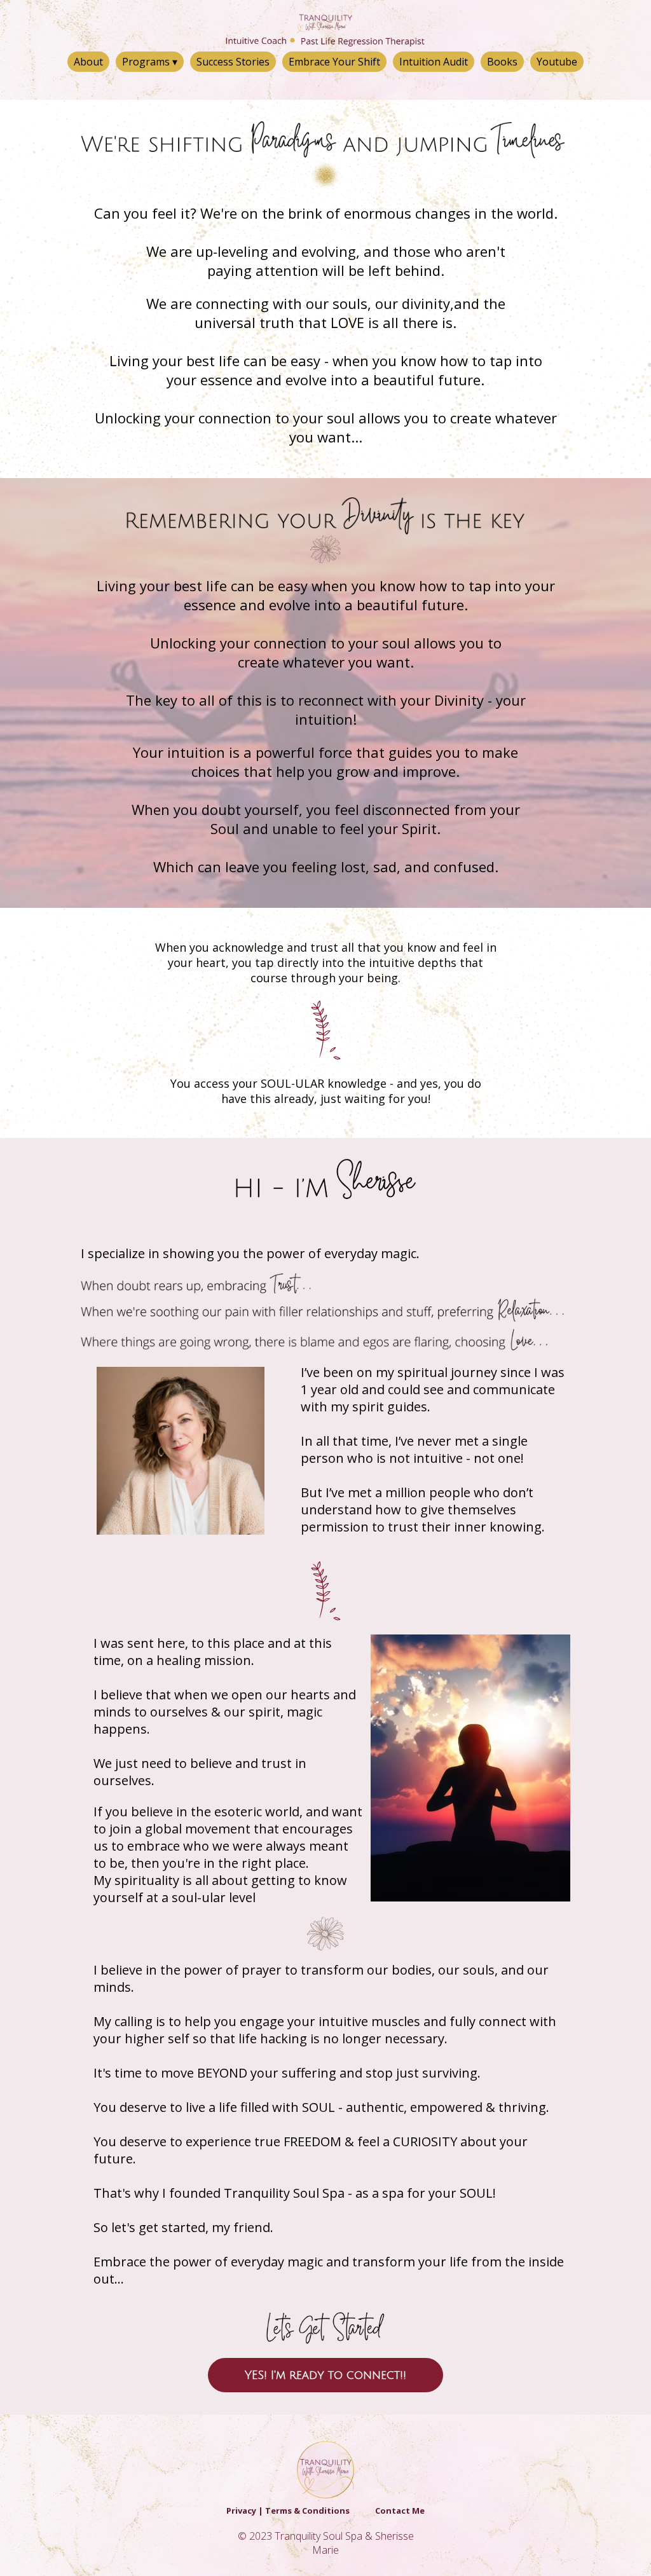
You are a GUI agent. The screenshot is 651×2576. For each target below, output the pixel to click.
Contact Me (400, 2511)
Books (502, 62)
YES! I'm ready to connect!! (325, 2375)
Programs (150, 62)
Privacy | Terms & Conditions (288, 2511)
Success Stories (233, 62)
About (88, 62)
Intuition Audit (434, 62)
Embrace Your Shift (334, 62)
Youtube (557, 62)
